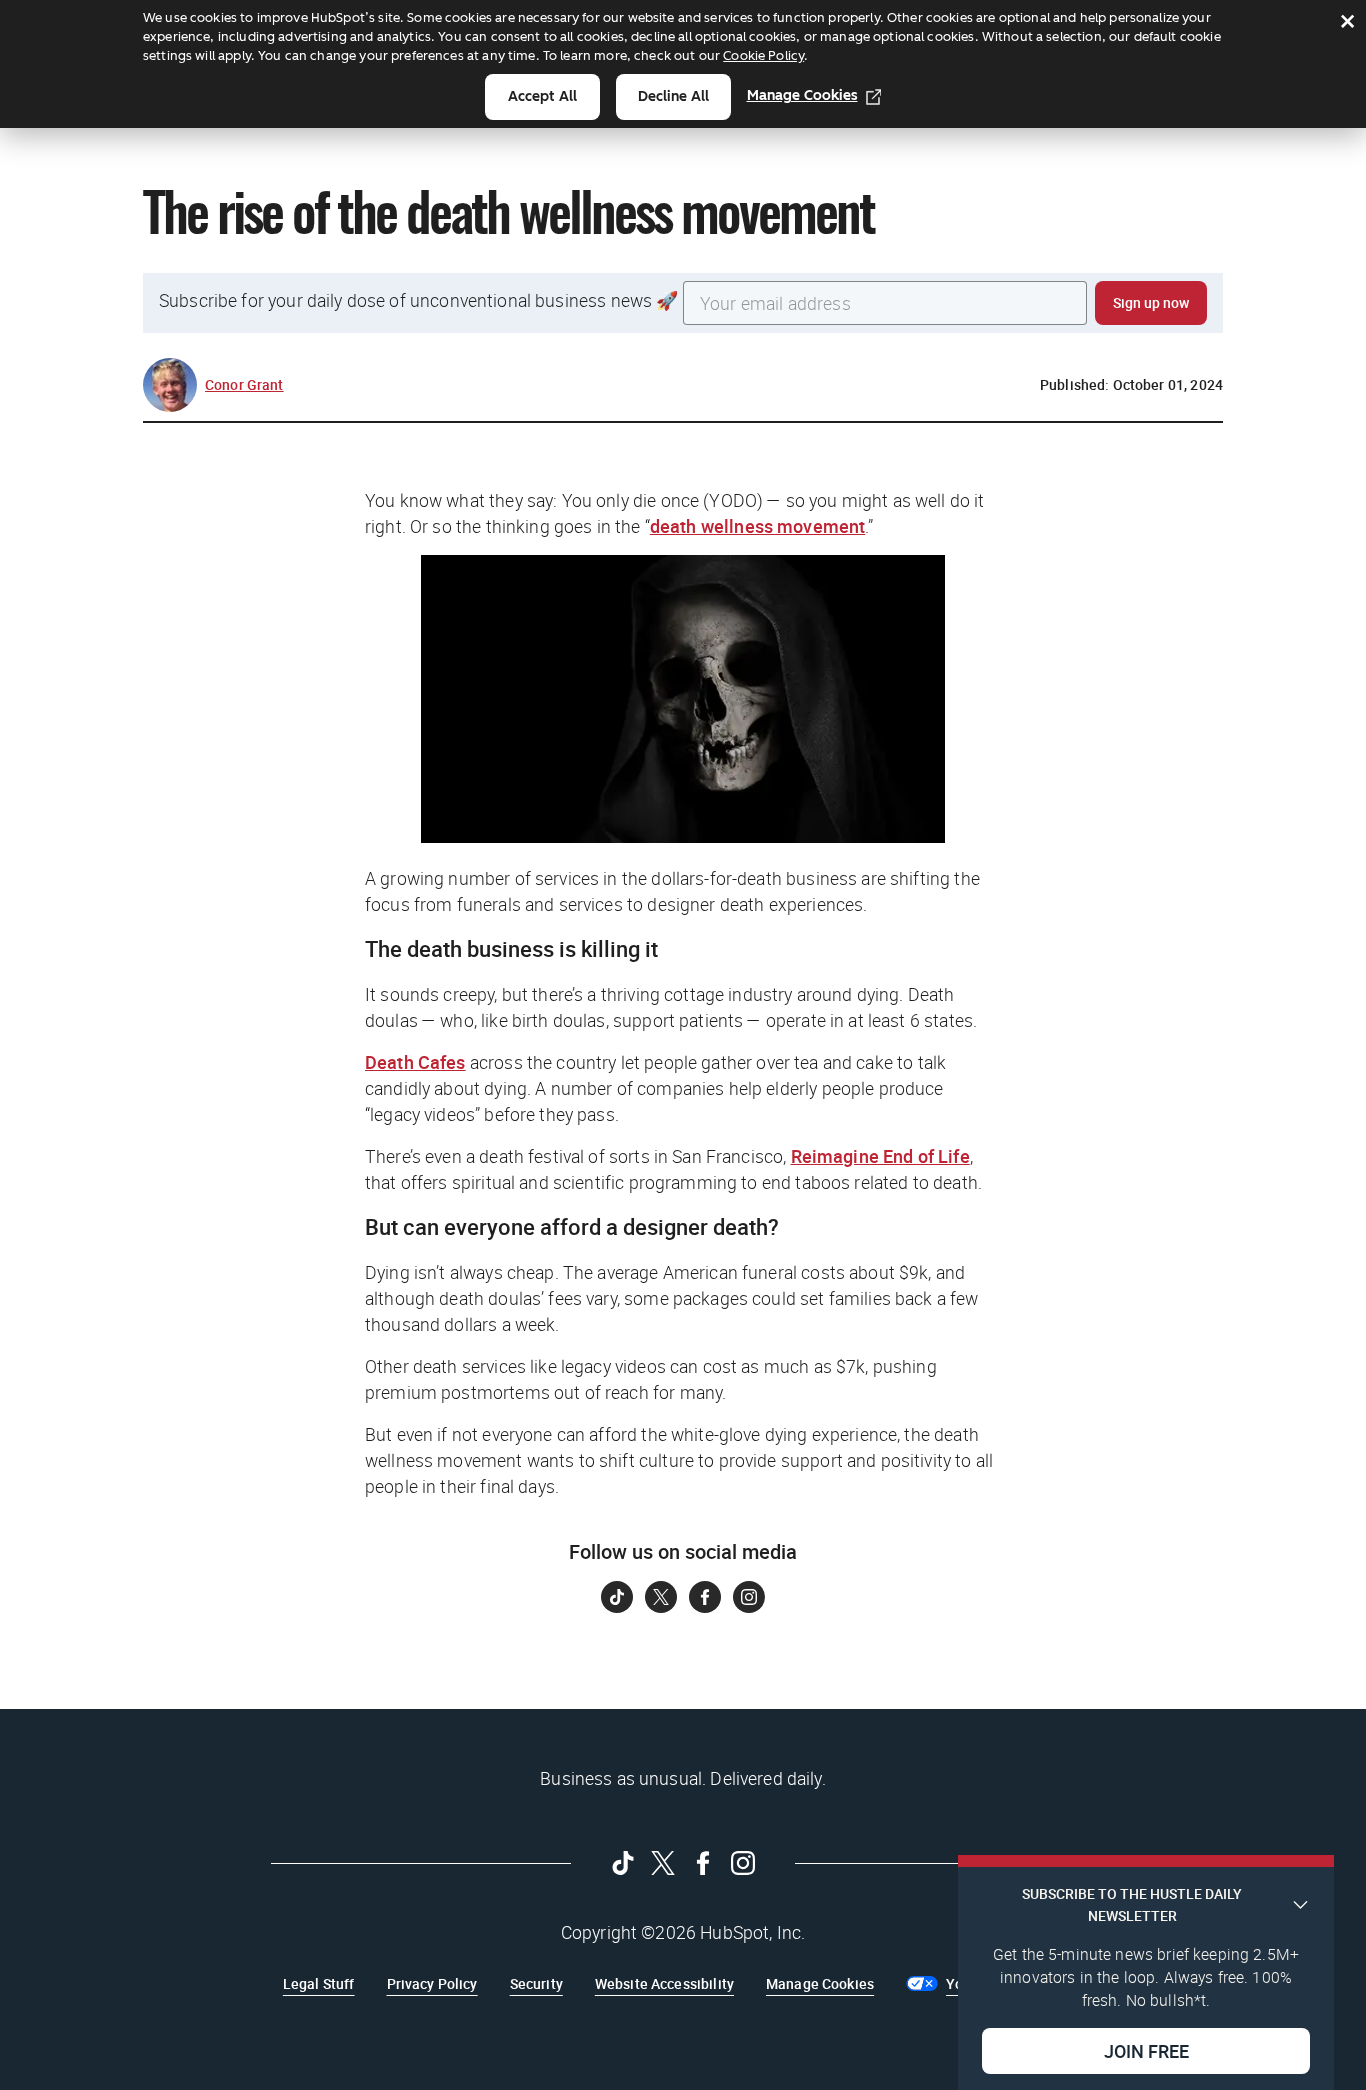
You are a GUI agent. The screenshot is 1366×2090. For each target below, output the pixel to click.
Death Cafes (415, 1062)
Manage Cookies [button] (820, 1983)
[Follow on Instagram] (749, 1597)
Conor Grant (244, 384)
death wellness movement (757, 526)
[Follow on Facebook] (705, 1597)
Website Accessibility (664, 1983)
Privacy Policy (432, 1983)
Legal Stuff (319, 1983)
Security (536, 1983)
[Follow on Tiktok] (617, 1597)
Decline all (673, 96)
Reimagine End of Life (880, 1156)
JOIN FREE (1146, 2051)
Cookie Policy (763, 55)
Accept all (542, 96)
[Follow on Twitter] (661, 1597)
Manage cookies (802, 95)
